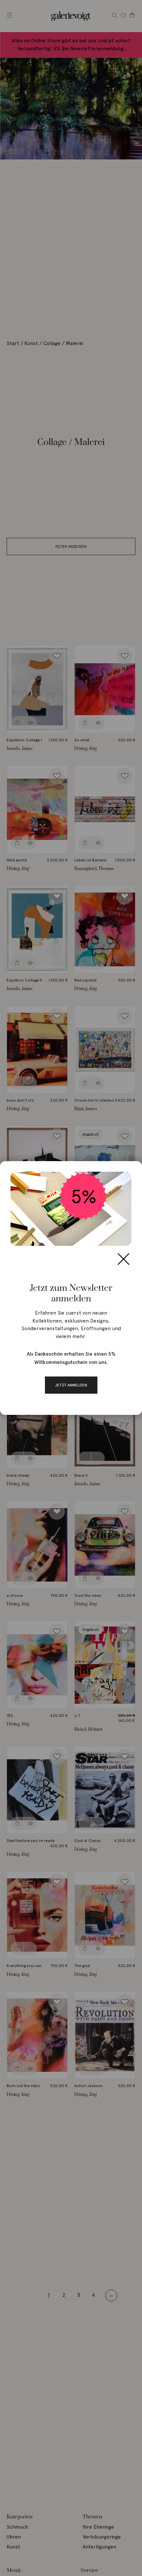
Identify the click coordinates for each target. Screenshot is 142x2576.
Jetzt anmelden (71, 1385)
